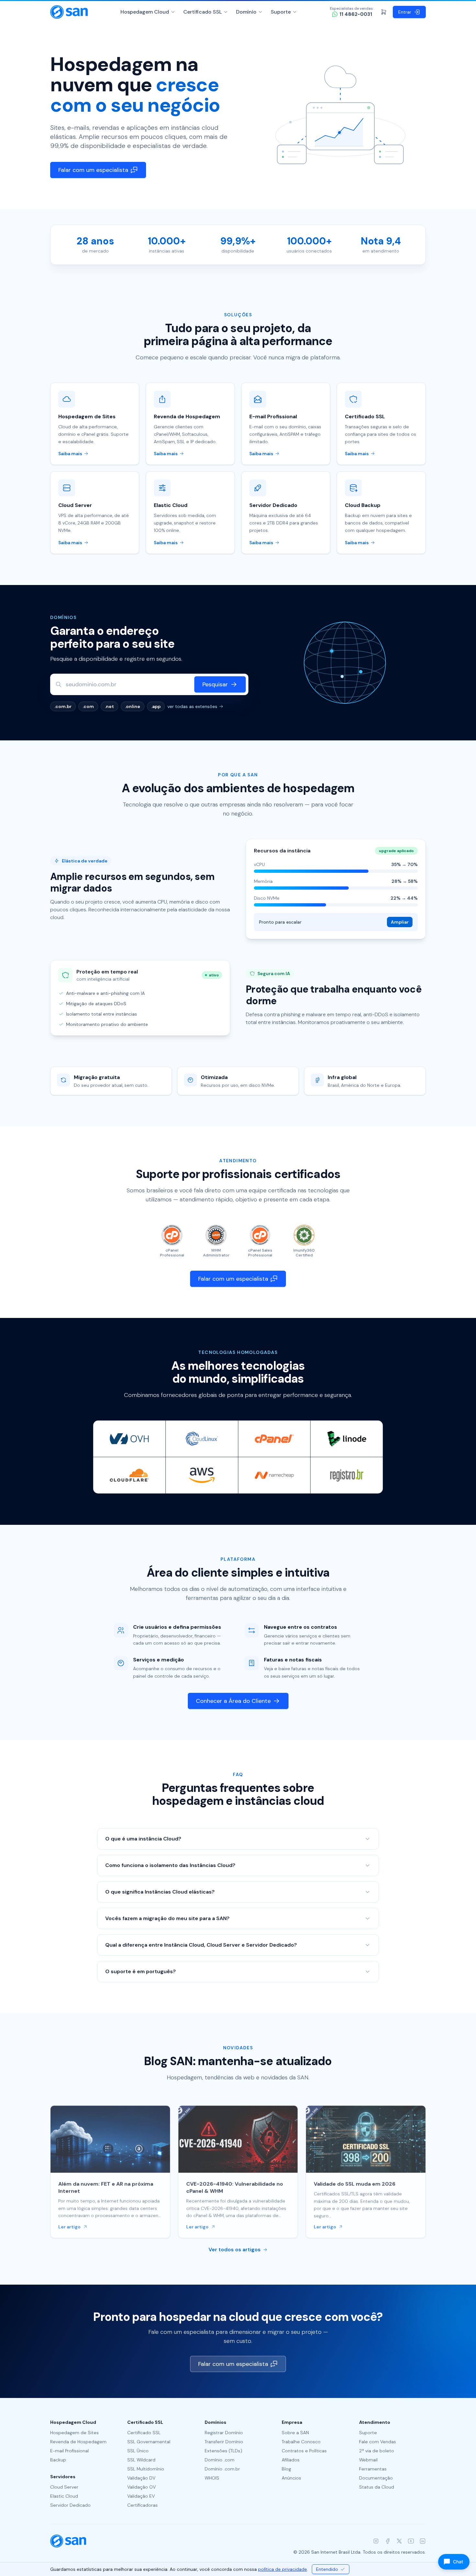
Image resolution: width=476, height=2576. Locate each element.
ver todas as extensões (192, 706)
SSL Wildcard (141, 2460)
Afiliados (291, 2460)
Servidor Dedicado (70, 2505)
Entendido (327, 2569)
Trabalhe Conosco (301, 2442)
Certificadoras (142, 2505)
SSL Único (138, 2451)
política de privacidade (283, 2569)
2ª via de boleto (377, 2451)
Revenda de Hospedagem (78, 2442)
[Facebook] (388, 2541)
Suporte (281, 12)
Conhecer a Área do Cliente (233, 1701)
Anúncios (291, 2478)
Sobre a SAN (295, 2433)
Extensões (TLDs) (223, 2451)
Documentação (376, 2478)
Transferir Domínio (224, 2442)
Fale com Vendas (378, 2442)
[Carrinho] (384, 12)
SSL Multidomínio (146, 2469)
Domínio (246, 12)
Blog (286, 2469)
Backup (58, 2460)
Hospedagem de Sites (74, 2433)
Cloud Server (64, 2487)
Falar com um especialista (93, 170)
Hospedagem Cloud (145, 12)
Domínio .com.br (222, 2469)
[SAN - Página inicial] (69, 12)
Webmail (368, 2460)
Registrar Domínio (224, 2433)
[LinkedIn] (423, 2541)
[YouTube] (411, 2541)
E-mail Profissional (69, 2451)
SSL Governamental (149, 2442)
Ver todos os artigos (235, 2250)
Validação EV (141, 2496)
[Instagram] (376, 2541)
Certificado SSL (203, 12)
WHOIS (212, 2478)
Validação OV (142, 2487)
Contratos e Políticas (304, 2451)
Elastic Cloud (64, 2496)
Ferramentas (373, 2469)
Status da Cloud (377, 2487)
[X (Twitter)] (399, 2541)
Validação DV (141, 2478)
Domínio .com (220, 2460)
